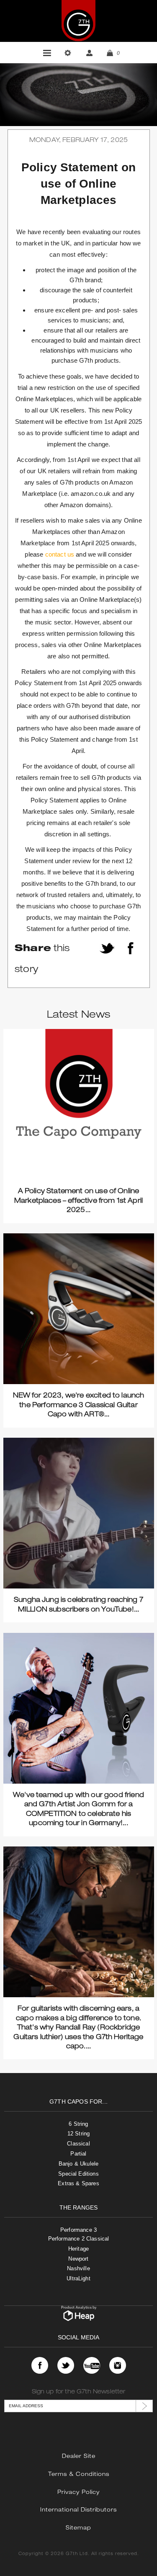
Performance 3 (78, 2230)
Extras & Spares (78, 2183)
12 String (78, 2134)
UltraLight (78, 2278)
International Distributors (78, 2510)
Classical (78, 2144)
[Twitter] (66, 2365)
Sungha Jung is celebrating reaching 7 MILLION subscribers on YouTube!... (78, 1605)
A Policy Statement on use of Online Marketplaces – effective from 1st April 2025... (78, 1201)
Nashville (78, 2268)
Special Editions (78, 2174)
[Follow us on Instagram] (118, 2365)
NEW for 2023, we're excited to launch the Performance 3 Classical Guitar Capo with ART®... (79, 1406)
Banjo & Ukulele (78, 2164)
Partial (78, 2154)
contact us (60, 554)
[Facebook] (40, 2365)
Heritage (78, 2249)
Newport (78, 2259)
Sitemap (78, 2528)
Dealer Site (79, 2457)
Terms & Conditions (79, 2475)
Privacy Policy (78, 2493)
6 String (78, 2124)
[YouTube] (92, 2365)
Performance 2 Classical (79, 2239)
